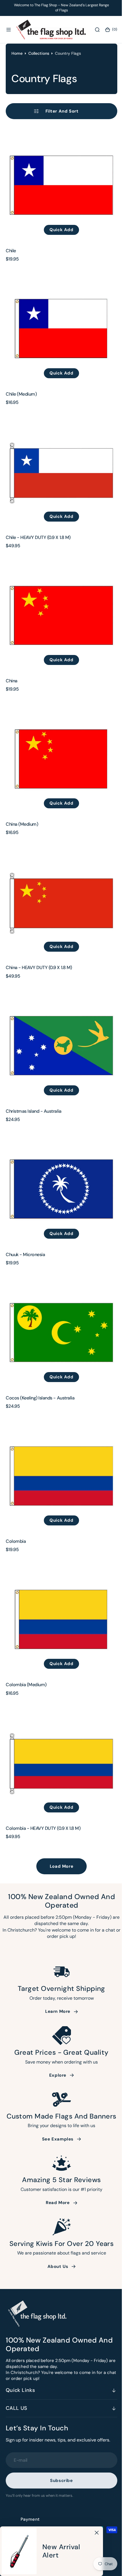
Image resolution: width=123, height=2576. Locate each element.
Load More (59, 1858)
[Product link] (59, 227)
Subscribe (59, 2481)
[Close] (97, 2533)
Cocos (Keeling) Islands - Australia (40, 1402)
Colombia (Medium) (26, 1681)
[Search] (94, 30)
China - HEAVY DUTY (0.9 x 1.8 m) (39, 985)
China (12, 707)
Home (17, 96)
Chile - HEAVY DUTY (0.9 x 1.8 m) (38, 568)
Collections (39, 96)
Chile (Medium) (21, 429)
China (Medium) (22, 846)
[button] (9, 30)
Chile (11, 289)
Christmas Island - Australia (34, 1124)
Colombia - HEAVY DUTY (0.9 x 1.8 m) (43, 1820)
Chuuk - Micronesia (25, 1263)
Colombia (16, 1542)
